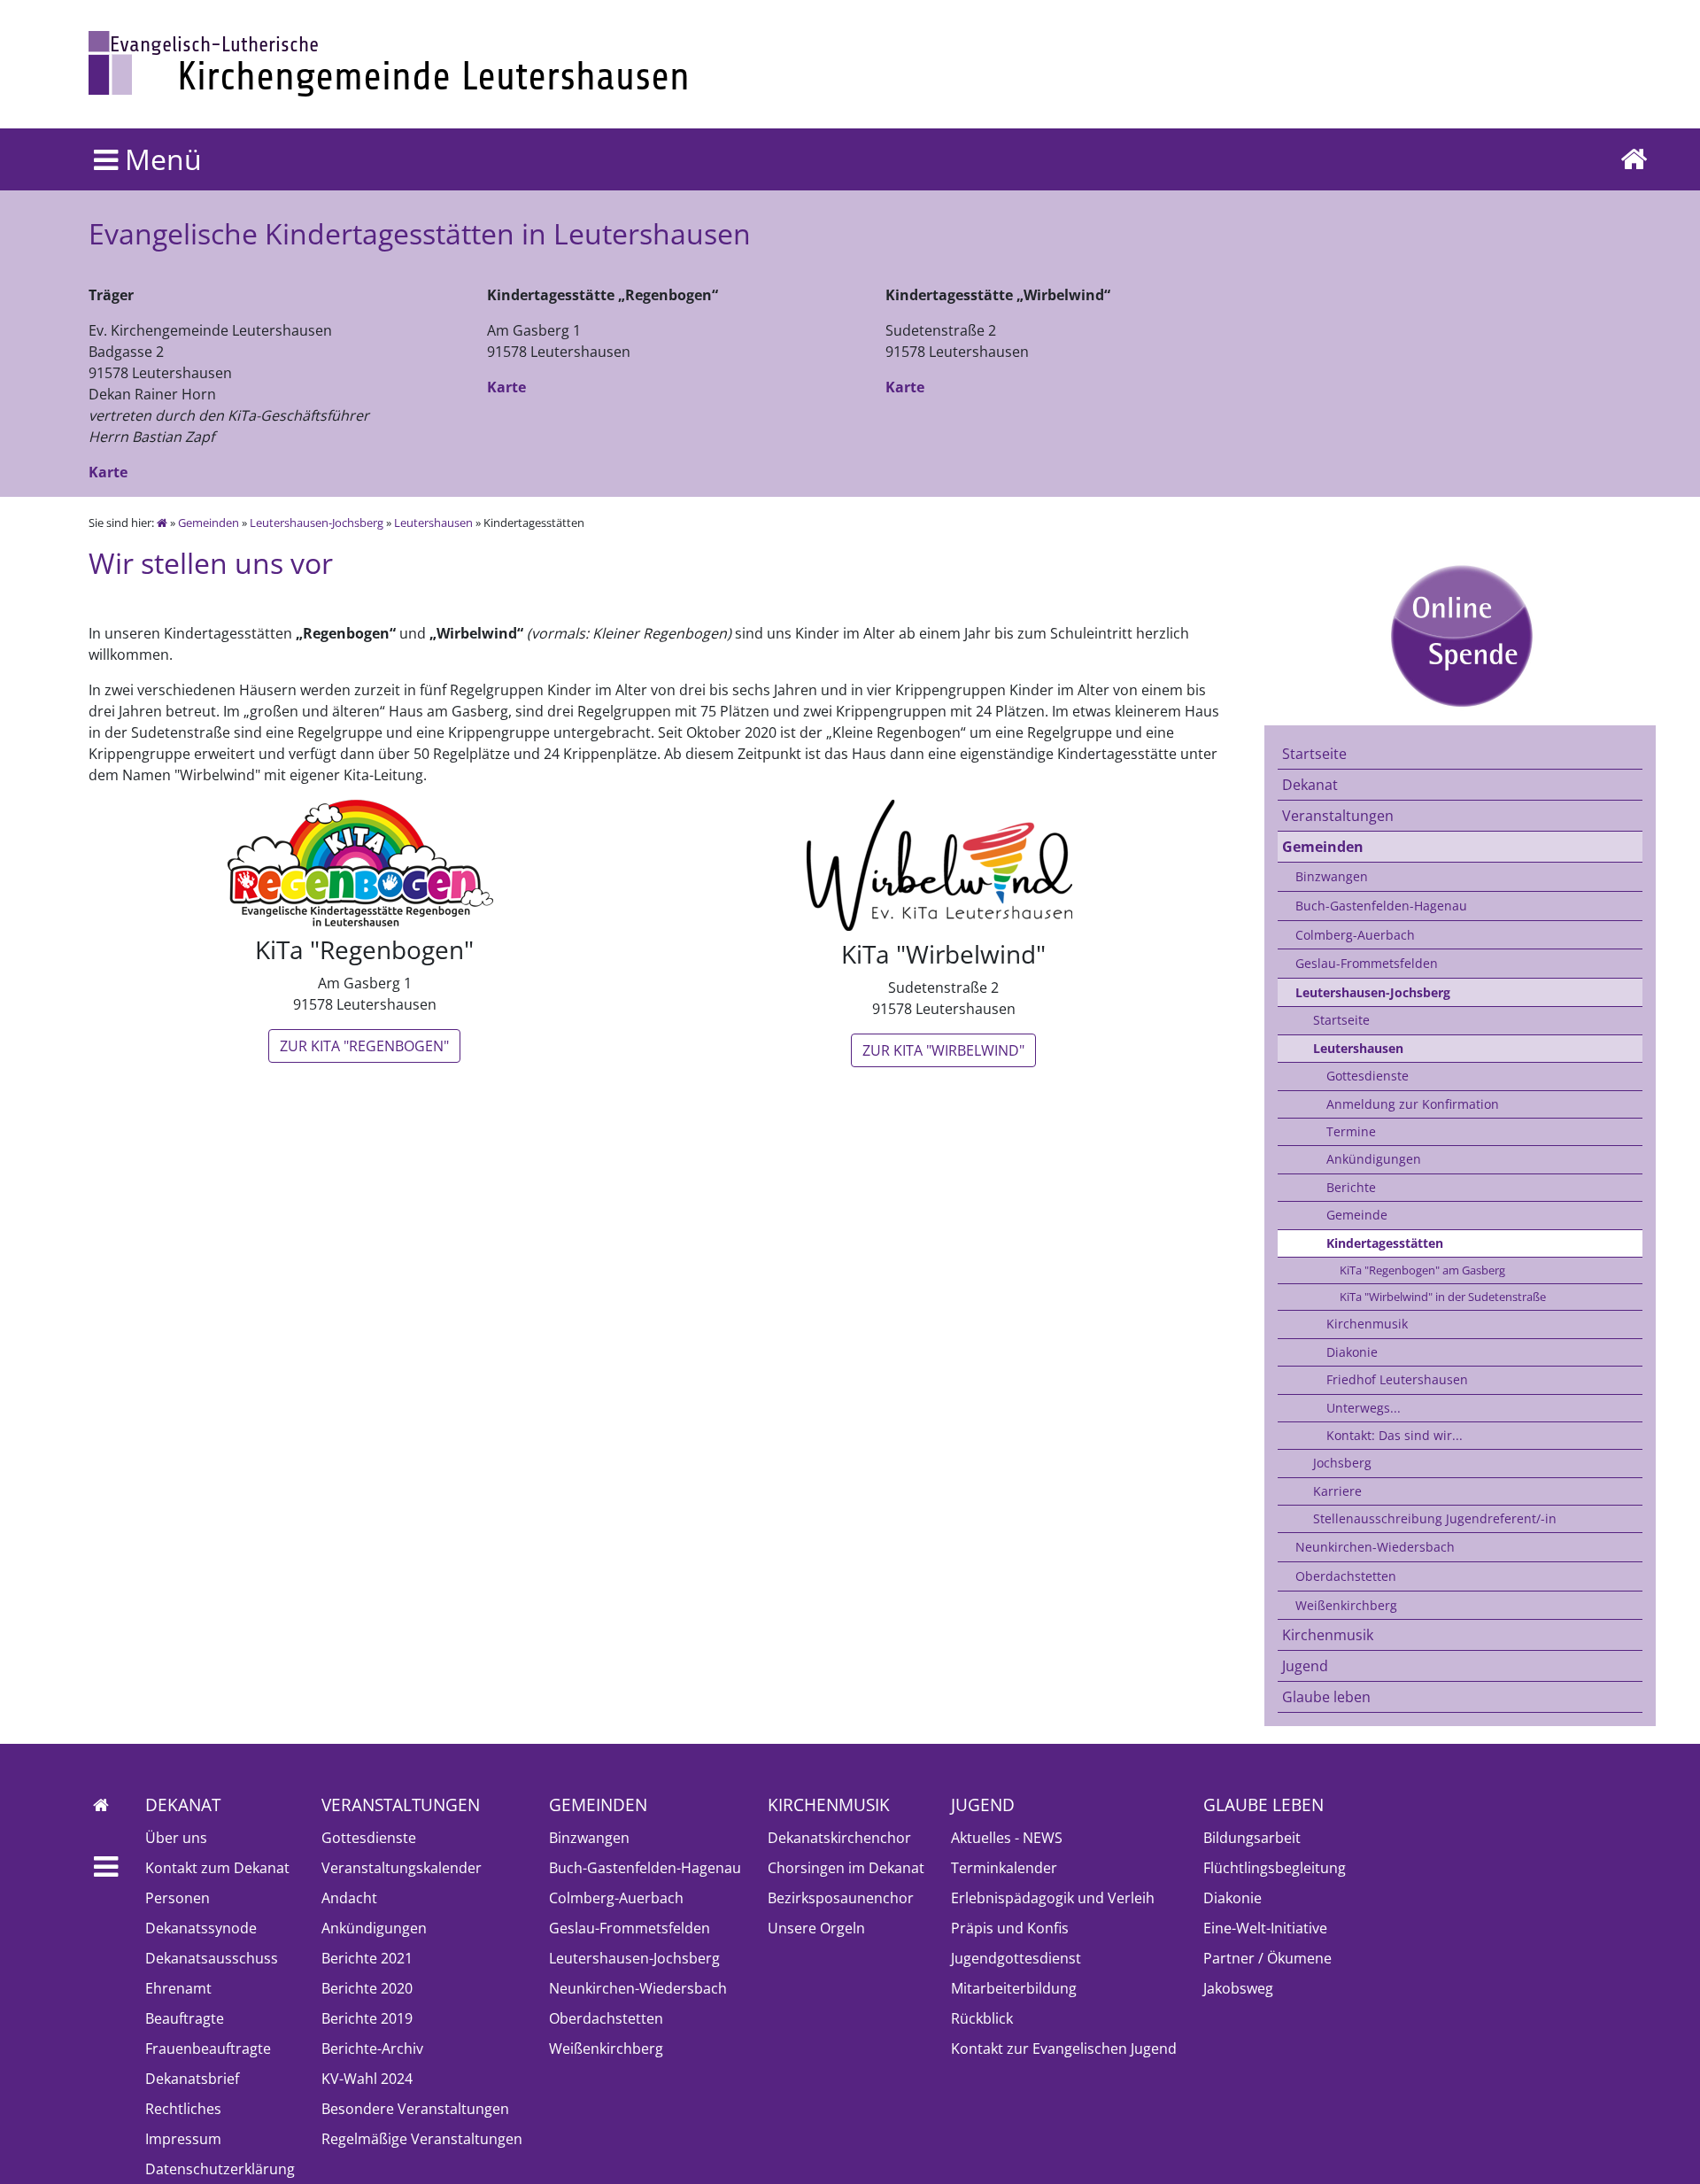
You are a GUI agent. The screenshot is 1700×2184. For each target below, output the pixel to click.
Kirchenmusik (1367, 1324)
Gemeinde (1357, 1215)
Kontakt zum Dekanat (217, 1868)
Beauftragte (185, 2018)
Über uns (176, 1838)
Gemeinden (209, 523)
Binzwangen (1332, 876)
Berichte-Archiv (372, 2048)
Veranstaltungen (1338, 816)
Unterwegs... (1364, 1408)
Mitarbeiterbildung (1014, 1988)
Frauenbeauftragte (208, 2048)
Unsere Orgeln (816, 1928)
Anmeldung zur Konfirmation (1413, 1104)
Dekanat (1310, 785)
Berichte (1351, 1187)
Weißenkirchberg (1346, 1605)
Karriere (1337, 1491)
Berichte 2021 (367, 1958)
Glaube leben (1326, 1697)
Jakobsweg (1238, 1988)
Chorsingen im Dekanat (846, 1868)
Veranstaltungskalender (402, 1868)
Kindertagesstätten (1385, 1243)
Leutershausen (433, 523)
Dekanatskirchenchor (839, 1838)
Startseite (1314, 754)
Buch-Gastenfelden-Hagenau (1381, 906)
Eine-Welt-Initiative (1265, 1928)
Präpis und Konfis (1010, 1928)
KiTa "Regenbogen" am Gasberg (1422, 1270)
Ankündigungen (1374, 1159)
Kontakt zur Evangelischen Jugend (1064, 2048)
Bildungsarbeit (1252, 1838)
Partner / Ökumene (1267, 1958)
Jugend (1305, 1666)
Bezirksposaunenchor (841, 1898)
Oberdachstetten (1346, 1576)
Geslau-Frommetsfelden (1367, 963)
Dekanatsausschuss (212, 1958)
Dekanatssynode (201, 1928)
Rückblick (982, 2018)
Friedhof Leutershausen (1397, 1379)
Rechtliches (183, 2109)
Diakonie (1352, 1352)
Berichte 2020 (367, 1988)
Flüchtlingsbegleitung (1275, 1868)
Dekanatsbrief (192, 2079)
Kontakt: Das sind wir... (1395, 1435)
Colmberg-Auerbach (1355, 935)
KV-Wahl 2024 (367, 2079)
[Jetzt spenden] (1460, 636)
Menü (160, 159)
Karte (108, 472)
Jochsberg (1342, 1463)
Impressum (183, 2139)
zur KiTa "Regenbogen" (364, 1046)
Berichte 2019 (367, 2018)
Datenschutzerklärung (220, 2169)
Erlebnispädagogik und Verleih (1053, 1898)
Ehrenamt (178, 1988)
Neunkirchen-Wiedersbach (1375, 1547)
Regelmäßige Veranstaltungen (422, 2139)
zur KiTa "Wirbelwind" (943, 1050)
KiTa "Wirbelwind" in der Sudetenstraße (1443, 1297)
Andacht (349, 1898)
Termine (1351, 1131)
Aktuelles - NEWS (1007, 1838)
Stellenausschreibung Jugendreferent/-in (1435, 1518)
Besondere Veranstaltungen (415, 2109)
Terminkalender (1004, 1868)
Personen (178, 1898)
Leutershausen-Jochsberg (317, 523)
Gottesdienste (1368, 1076)
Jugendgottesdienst (1016, 1958)
